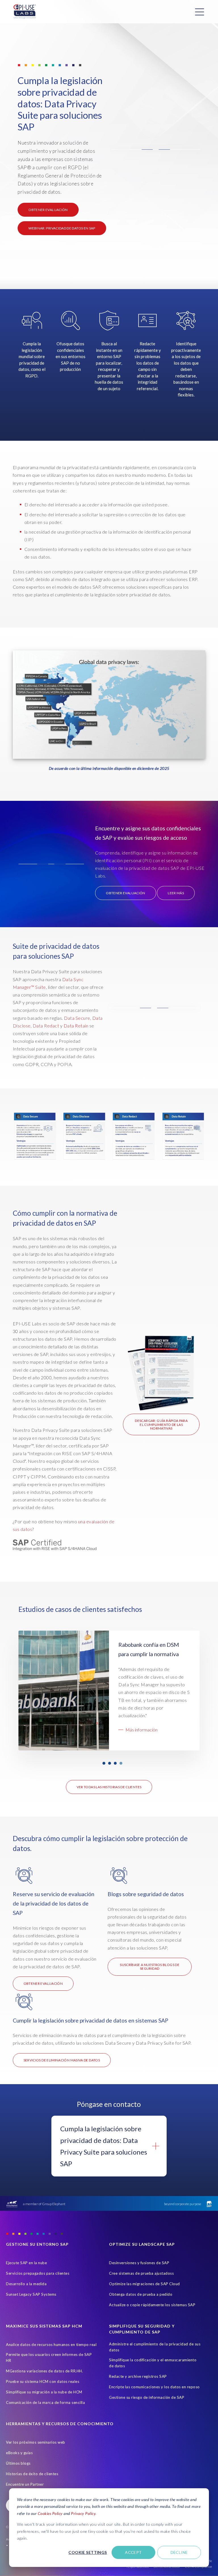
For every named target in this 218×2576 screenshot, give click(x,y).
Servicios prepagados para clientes (38, 2273)
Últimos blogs (18, 2463)
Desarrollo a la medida (26, 2284)
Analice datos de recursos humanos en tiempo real (51, 2345)
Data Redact (46, 1026)
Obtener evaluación (43, 1983)
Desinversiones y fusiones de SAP (139, 2263)
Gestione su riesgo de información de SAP (147, 2397)
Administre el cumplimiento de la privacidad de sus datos (155, 2347)
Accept (133, 2552)
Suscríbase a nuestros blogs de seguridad (150, 1967)
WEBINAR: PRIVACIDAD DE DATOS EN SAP (62, 228)
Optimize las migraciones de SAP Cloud (144, 2284)
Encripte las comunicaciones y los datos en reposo (154, 2387)
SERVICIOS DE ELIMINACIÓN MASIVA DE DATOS (62, 2060)
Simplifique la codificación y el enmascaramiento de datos (153, 2363)
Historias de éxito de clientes (32, 2474)
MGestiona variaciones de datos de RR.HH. (44, 2371)
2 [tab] (110, 1763)
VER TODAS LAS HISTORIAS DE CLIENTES (109, 1787)
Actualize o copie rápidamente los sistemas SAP (152, 2305)
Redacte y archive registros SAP (138, 2376)
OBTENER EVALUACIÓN (48, 210)
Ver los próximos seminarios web (36, 2442)
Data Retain (76, 1026)
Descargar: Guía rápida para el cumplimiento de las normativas (161, 1424)
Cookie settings (88, 2552)
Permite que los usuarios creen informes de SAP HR (49, 2357)
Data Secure (77, 1018)
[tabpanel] (109, 1691)
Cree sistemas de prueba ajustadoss (141, 2273)
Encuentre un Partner (25, 2484)
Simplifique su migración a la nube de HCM (44, 2392)
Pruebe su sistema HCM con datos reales (43, 2381)
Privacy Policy (83, 2513)
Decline (179, 2552)
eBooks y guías (19, 2453)
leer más (176, 893)
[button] (156, 150)
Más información (142, 1737)
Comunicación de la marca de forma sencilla (45, 2402)
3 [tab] (115, 1763)
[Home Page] (25, 12)
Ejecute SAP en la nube (26, 2263)
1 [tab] (104, 1763)
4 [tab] (121, 1763)
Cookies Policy (50, 2513)
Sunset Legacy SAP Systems (31, 2294)
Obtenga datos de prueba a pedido (141, 2294)
